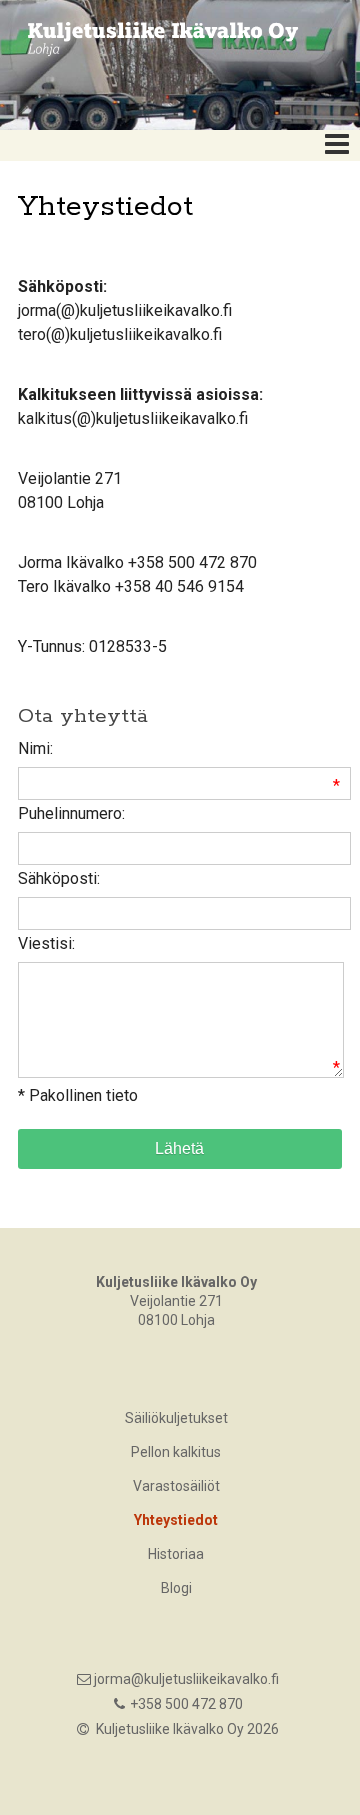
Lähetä (179, 1148)
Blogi (176, 1588)
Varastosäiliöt (176, 1486)
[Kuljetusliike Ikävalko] (155, 37)
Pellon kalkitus (176, 1452)
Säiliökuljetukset (176, 1418)
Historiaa (176, 1554)
